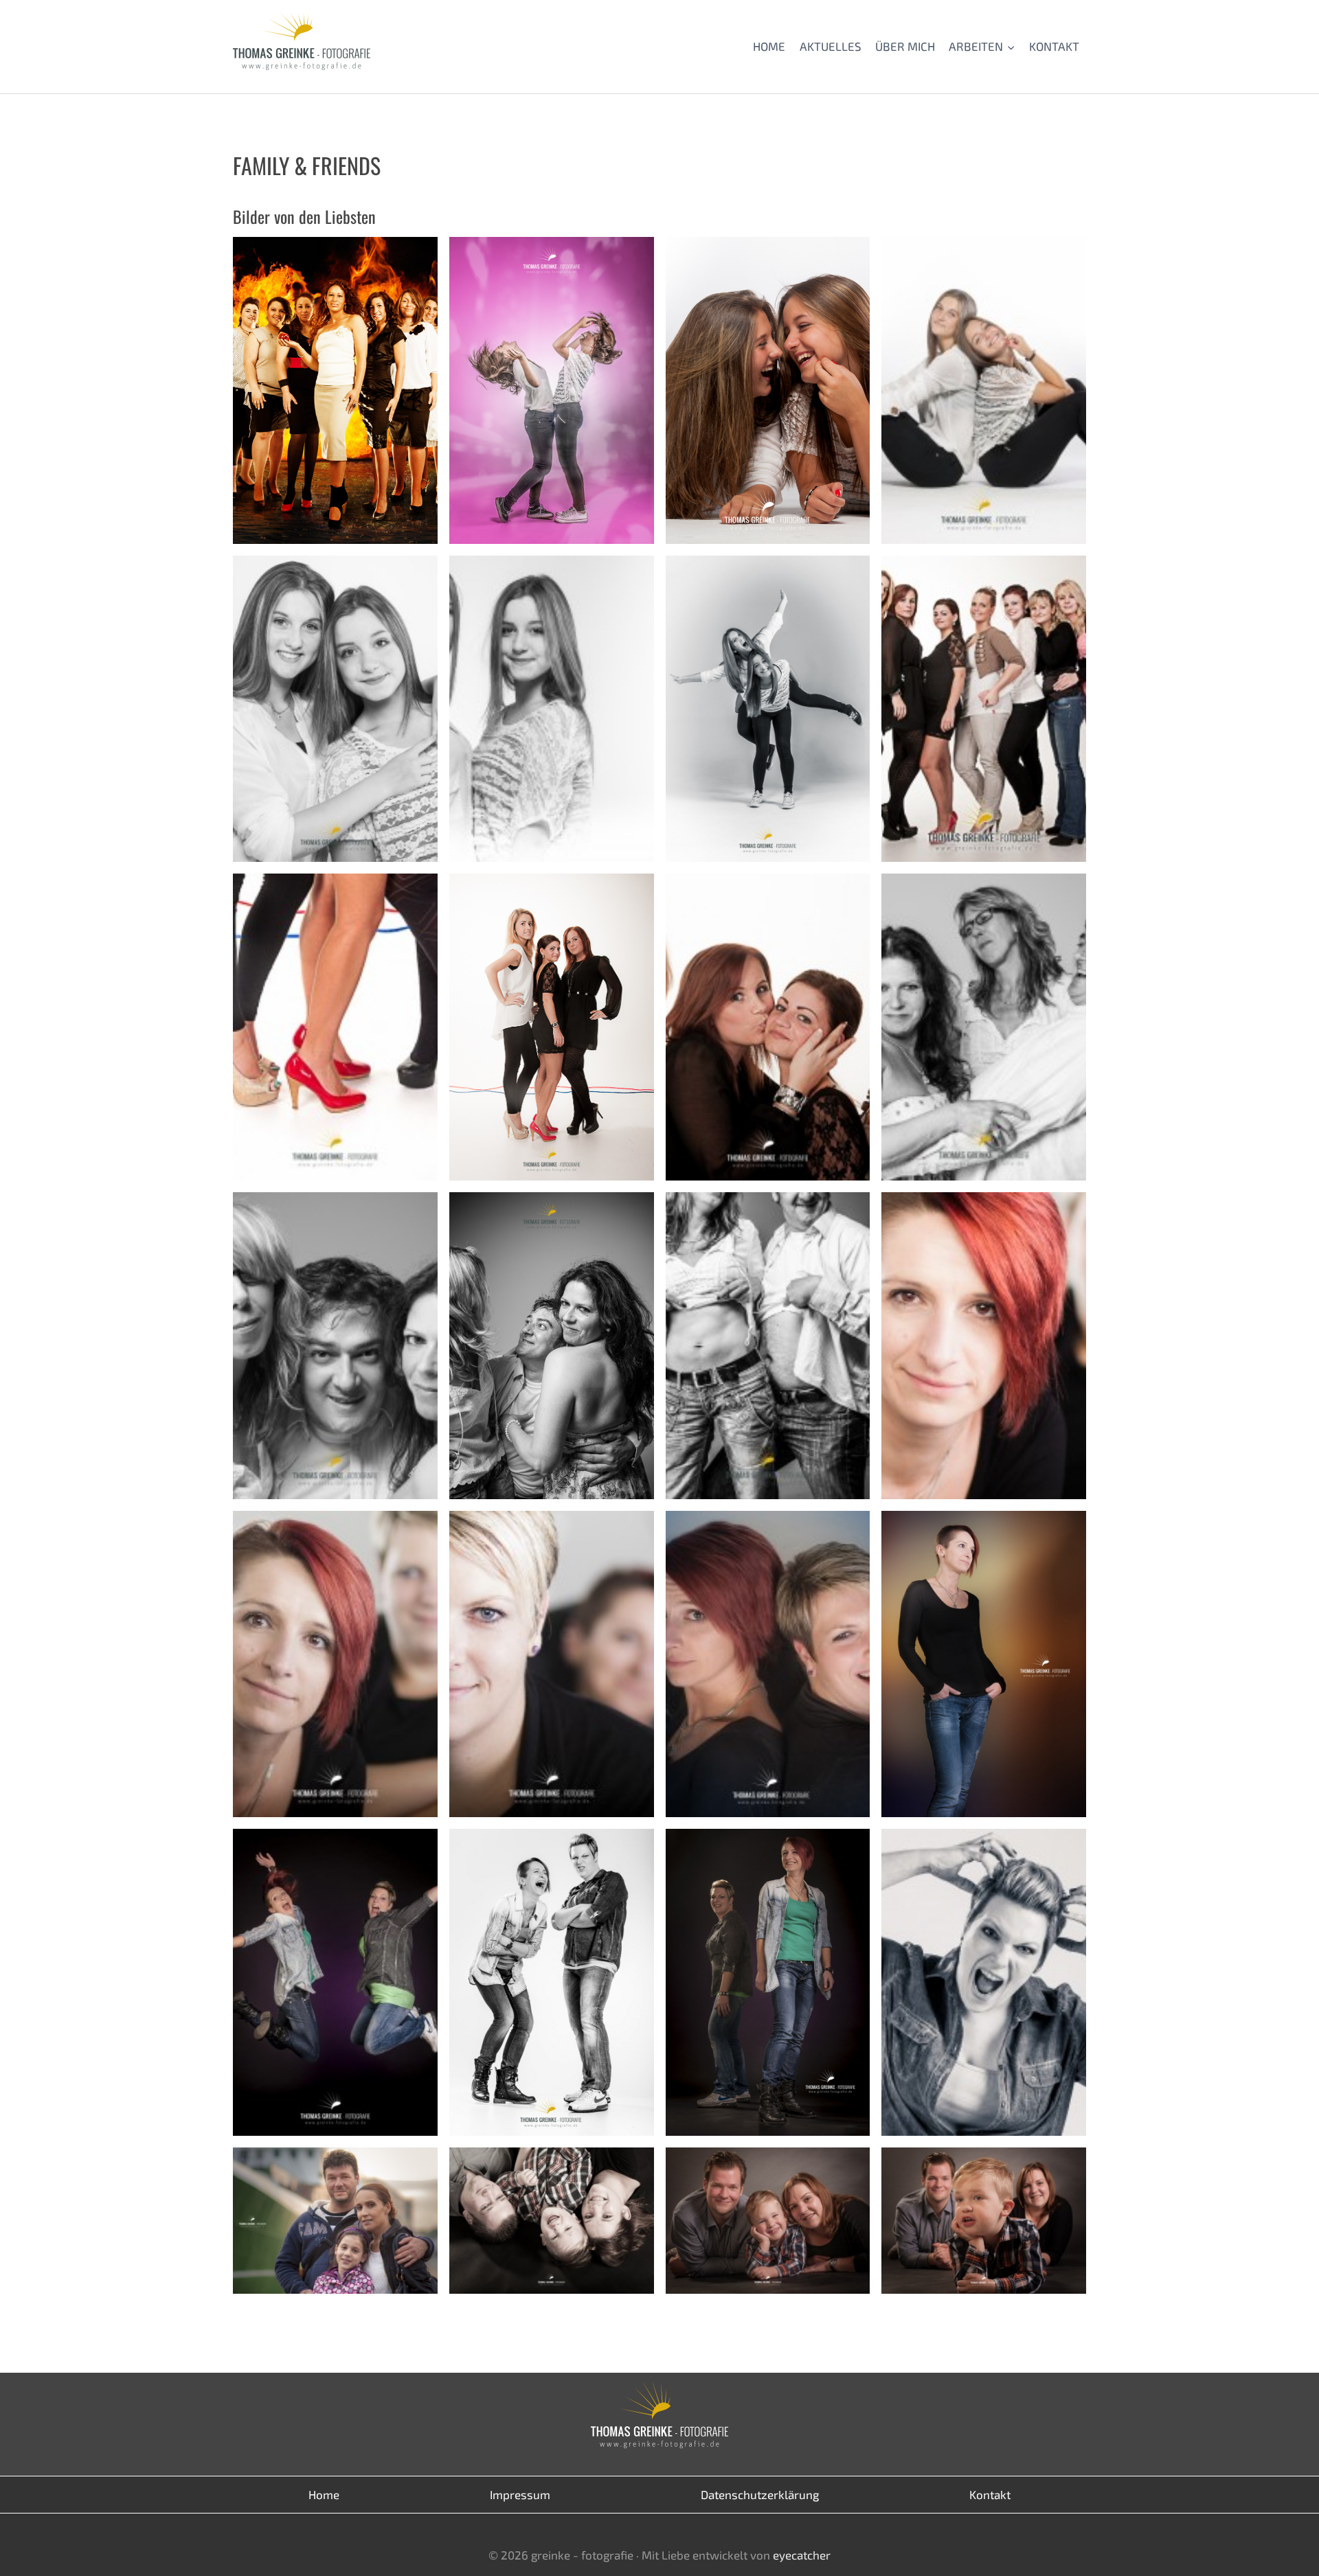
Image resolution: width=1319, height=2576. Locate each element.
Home (769, 46)
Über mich (905, 46)
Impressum (520, 2494)
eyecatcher (802, 2555)
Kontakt (1054, 46)
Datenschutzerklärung (760, 2494)
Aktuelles (831, 46)
